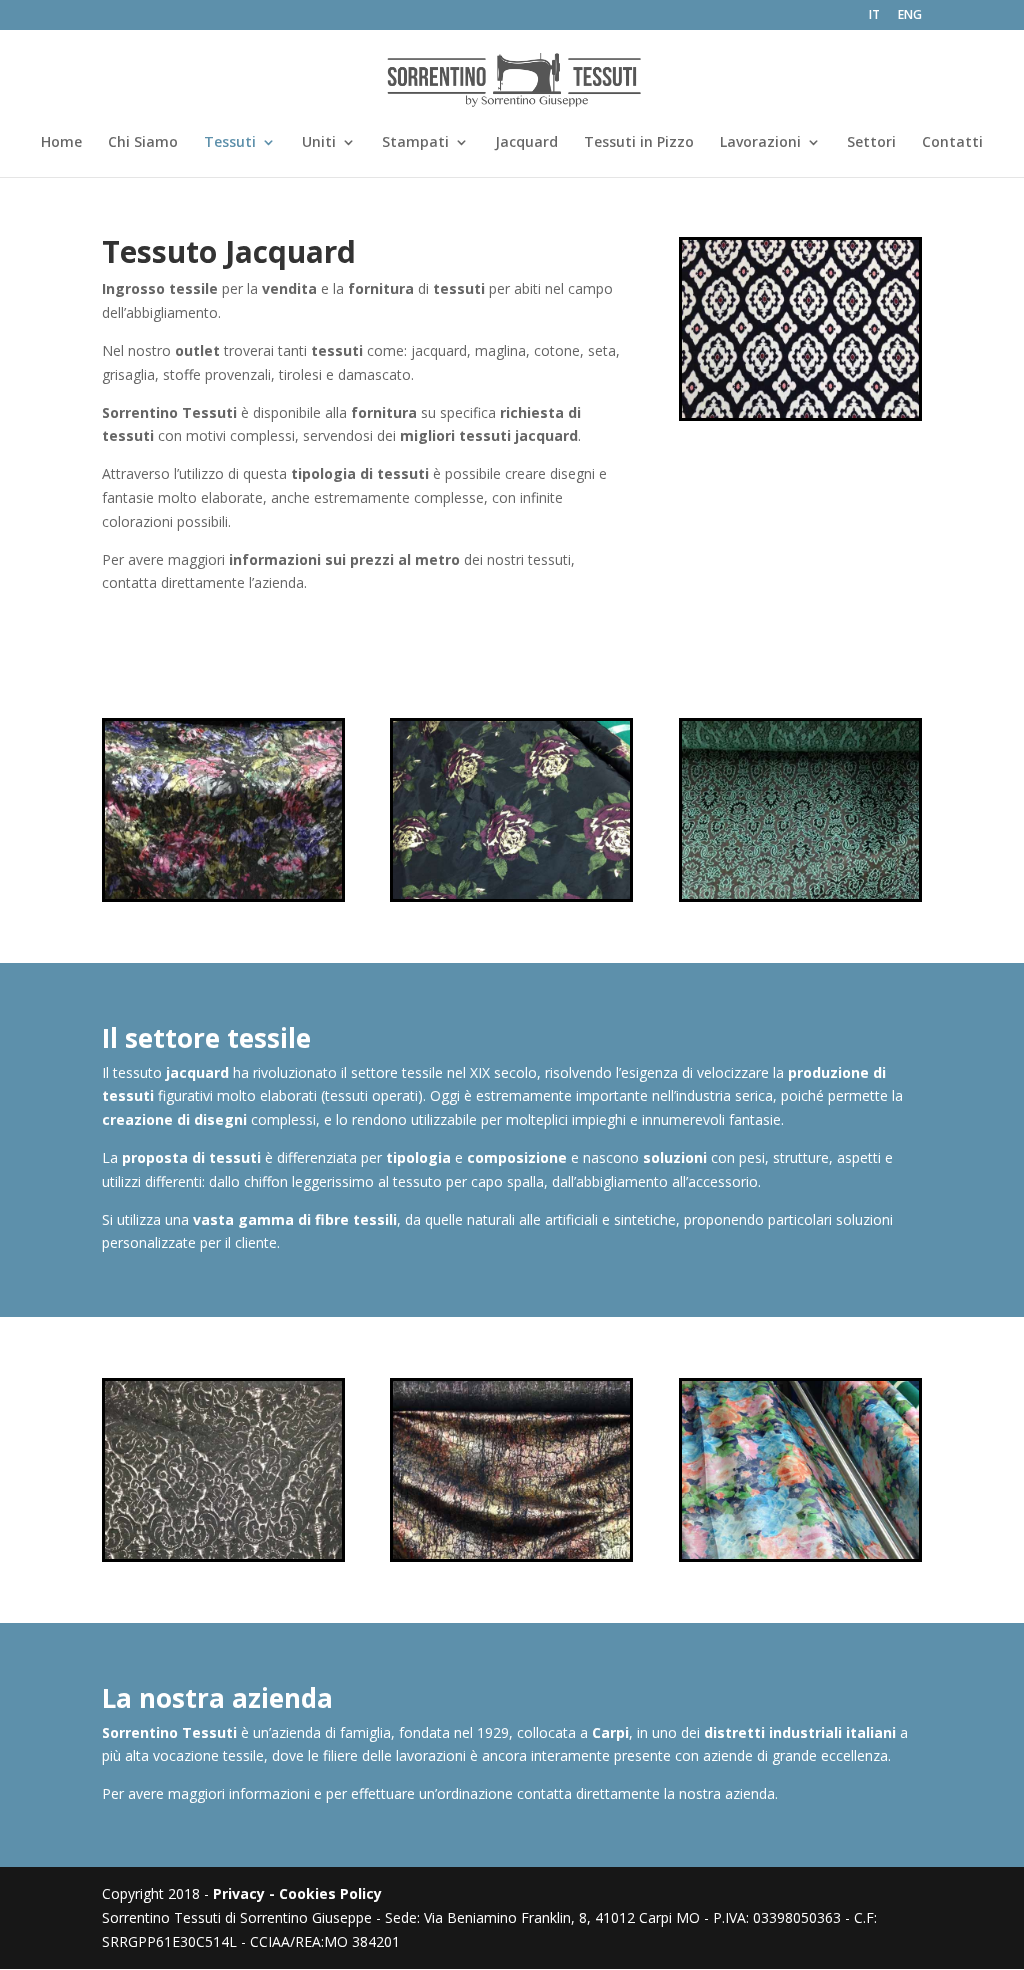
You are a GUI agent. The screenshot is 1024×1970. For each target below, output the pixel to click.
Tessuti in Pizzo (639, 143)
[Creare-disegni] (511, 1553)
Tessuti (230, 143)
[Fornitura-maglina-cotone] (800, 893)
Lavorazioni (760, 143)
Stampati (415, 143)
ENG (910, 16)
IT (874, 16)
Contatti (952, 143)
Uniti (319, 143)
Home (61, 143)
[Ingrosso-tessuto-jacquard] (800, 412)
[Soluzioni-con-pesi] (800, 1553)
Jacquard (526, 143)
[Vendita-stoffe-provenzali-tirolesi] (223, 893)
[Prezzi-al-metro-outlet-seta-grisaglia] (223, 1553)
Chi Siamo (143, 143)
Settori (871, 143)
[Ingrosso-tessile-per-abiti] (511, 893)
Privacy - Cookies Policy (297, 1893)
